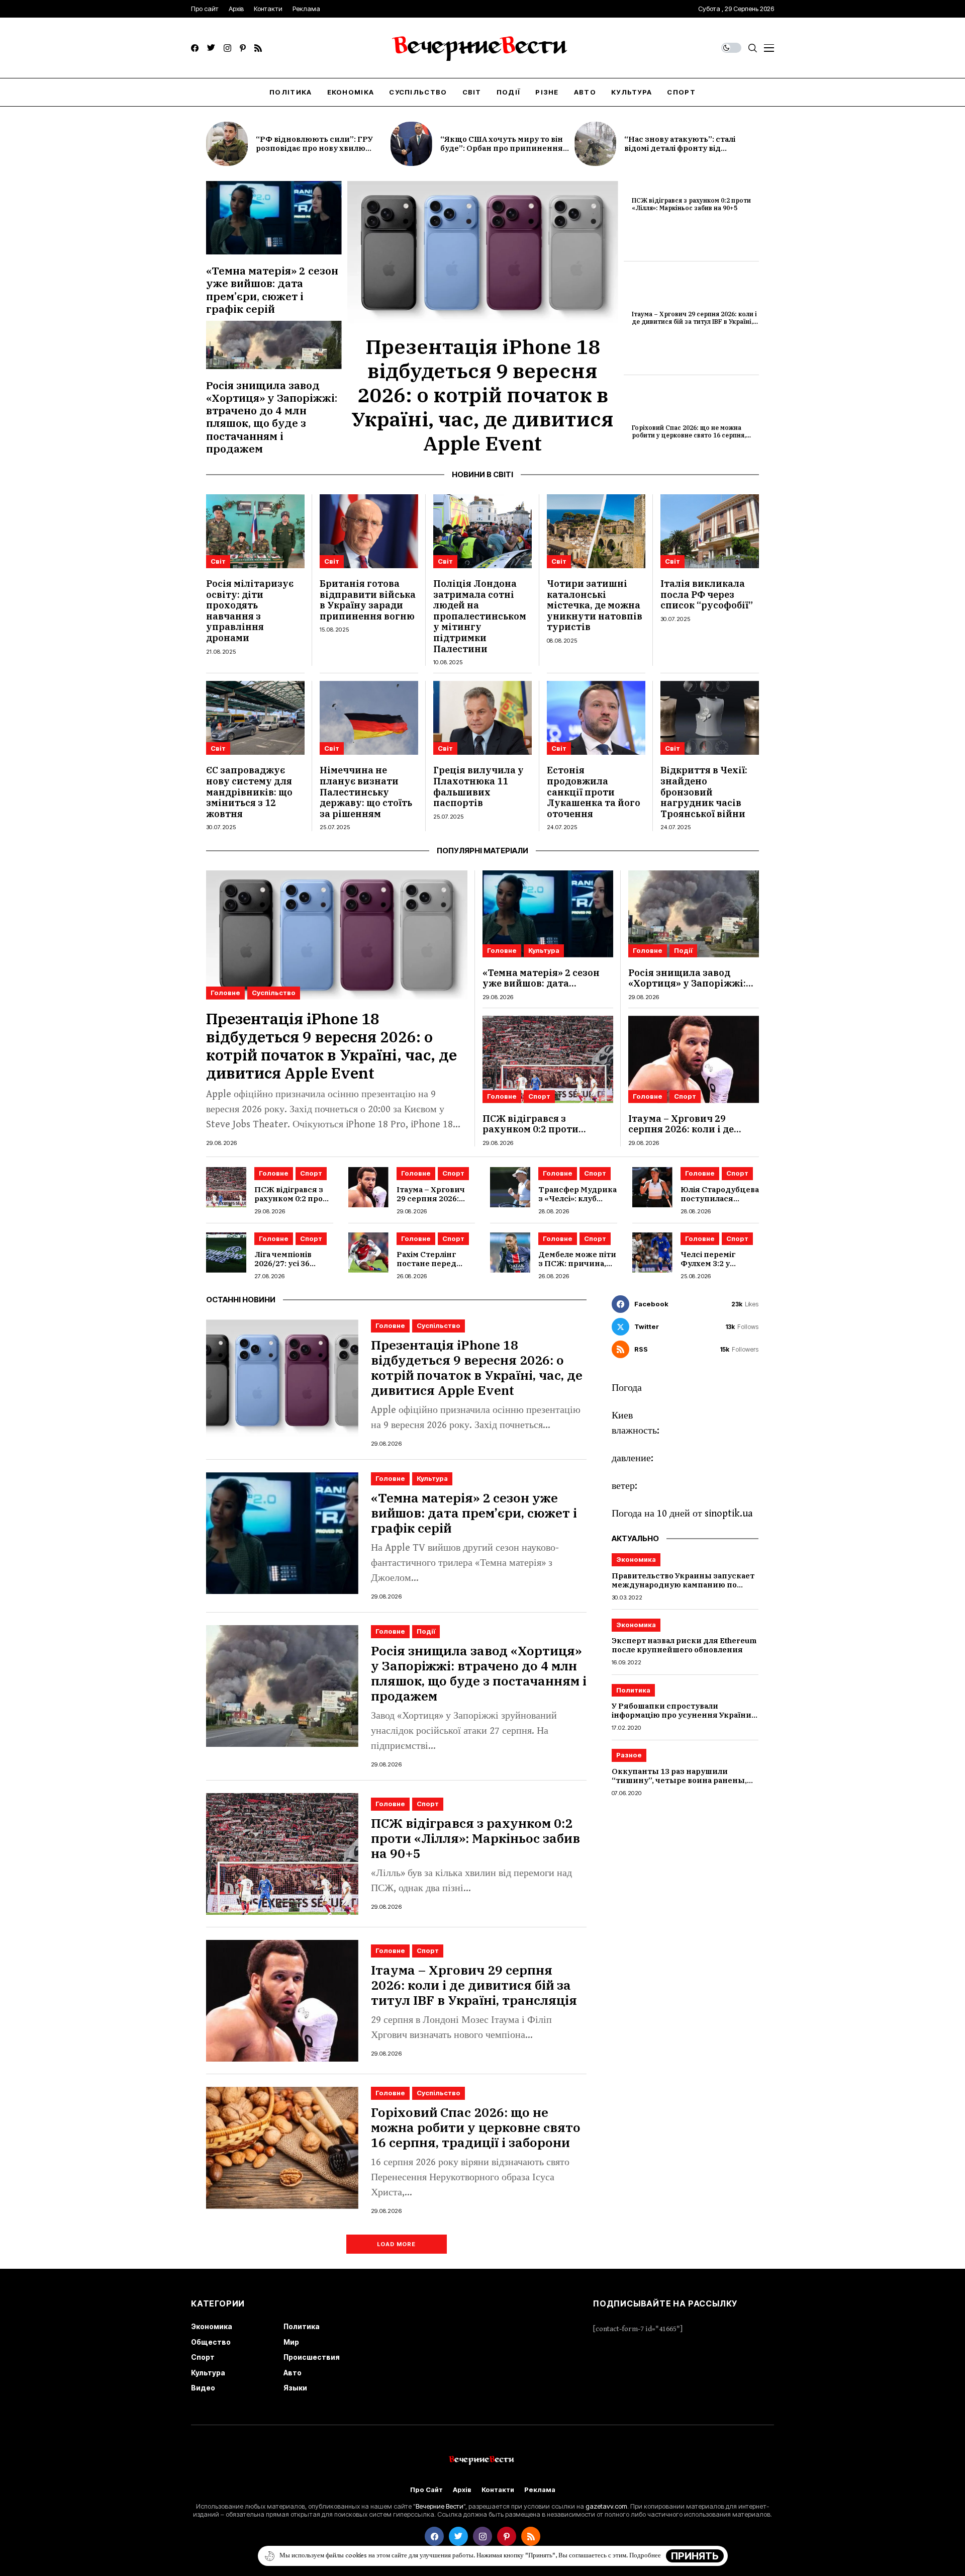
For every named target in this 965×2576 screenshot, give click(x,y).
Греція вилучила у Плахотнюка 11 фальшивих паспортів (478, 786)
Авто (293, 2373)
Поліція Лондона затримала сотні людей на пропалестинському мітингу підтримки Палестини (480, 616)
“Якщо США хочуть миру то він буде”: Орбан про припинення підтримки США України (502, 148)
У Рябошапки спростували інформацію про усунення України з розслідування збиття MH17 (685, 1715)
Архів (462, 2490)
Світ (218, 561)
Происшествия (312, 2357)
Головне (225, 993)
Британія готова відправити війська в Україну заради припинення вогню (368, 600)
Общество (211, 2342)
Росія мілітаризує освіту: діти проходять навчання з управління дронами (250, 611)
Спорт (539, 1096)
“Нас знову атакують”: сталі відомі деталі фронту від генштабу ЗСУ (680, 148)
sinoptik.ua (729, 1514)
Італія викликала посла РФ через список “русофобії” (707, 594)
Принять (695, 2556)
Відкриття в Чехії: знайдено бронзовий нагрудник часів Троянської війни (704, 792)
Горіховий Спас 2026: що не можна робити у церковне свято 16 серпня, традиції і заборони (689, 435)
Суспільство (274, 993)
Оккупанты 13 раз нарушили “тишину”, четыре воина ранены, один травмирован (679, 1780)
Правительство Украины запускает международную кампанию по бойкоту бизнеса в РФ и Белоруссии (684, 1585)
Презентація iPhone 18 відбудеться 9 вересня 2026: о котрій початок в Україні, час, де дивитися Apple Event (482, 395)
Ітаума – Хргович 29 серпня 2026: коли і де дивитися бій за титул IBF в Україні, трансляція (694, 321)
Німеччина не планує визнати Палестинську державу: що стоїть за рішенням (366, 792)
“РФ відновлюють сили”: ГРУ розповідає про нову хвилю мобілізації (314, 148)
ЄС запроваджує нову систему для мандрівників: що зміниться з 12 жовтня (249, 792)
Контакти (498, 2490)
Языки (295, 2388)
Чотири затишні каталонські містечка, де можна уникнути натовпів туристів (595, 605)
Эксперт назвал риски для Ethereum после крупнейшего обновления (684, 1646)
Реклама (540, 2490)
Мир (291, 2342)
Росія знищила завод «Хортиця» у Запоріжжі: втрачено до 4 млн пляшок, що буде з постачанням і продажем (272, 417)
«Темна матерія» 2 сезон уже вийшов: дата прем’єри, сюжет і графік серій (272, 290)
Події (683, 950)
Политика (633, 1690)
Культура (544, 950)
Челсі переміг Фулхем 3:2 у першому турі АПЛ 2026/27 (717, 1268)
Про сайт (426, 2490)
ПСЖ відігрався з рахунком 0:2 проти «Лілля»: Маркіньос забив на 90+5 (691, 204)
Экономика (636, 1559)
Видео (203, 2388)
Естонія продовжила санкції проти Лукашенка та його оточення (594, 792)
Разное (629, 1755)
